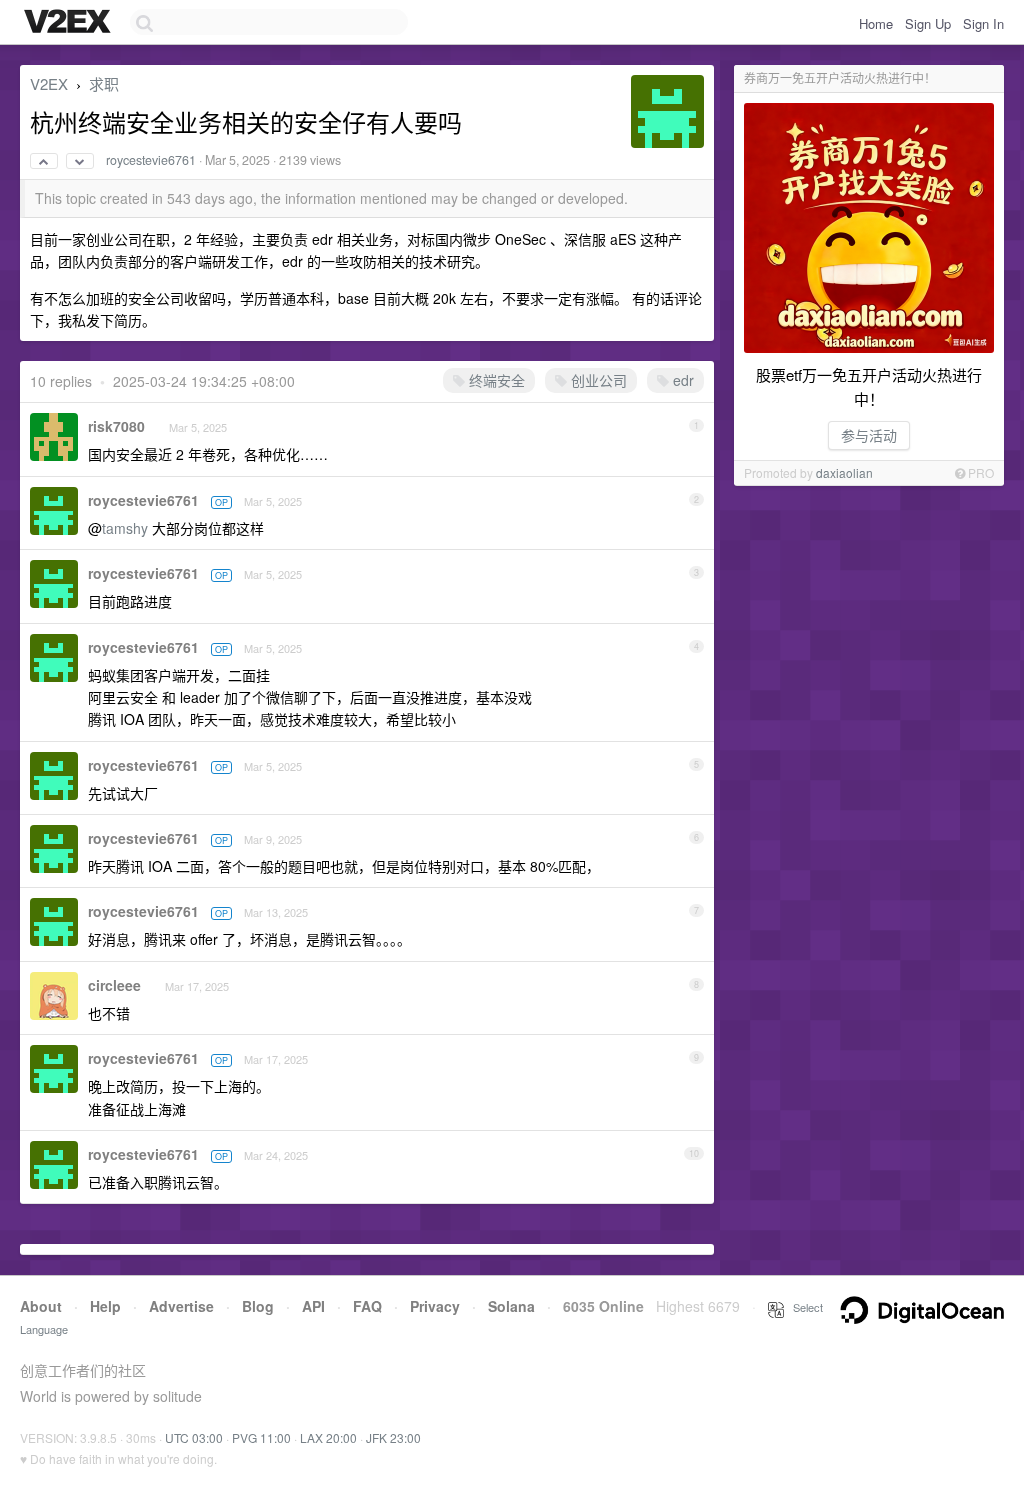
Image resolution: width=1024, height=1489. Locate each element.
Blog (258, 1306)
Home (876, 23)
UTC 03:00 (194, 1437)
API (313, 1306)
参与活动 (869, 435)
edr (681, 380)
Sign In (983, 23)
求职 (104, 83)
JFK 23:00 (393, 1437)
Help (105, 1306)
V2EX (49, 83)
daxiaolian (844, 472)
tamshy (125, 528)
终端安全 (495, 380)
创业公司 (597, 380)
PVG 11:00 (261, 1437)
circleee (114, 985)
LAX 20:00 (328, 1437)
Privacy (435, 1306)
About (41, 1306)
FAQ (367, 1306)
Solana (511, 1306)
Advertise (181, 1306)
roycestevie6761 (151, 160)
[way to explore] (70, 23)
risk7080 (116, 426)
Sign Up (928, 23)
